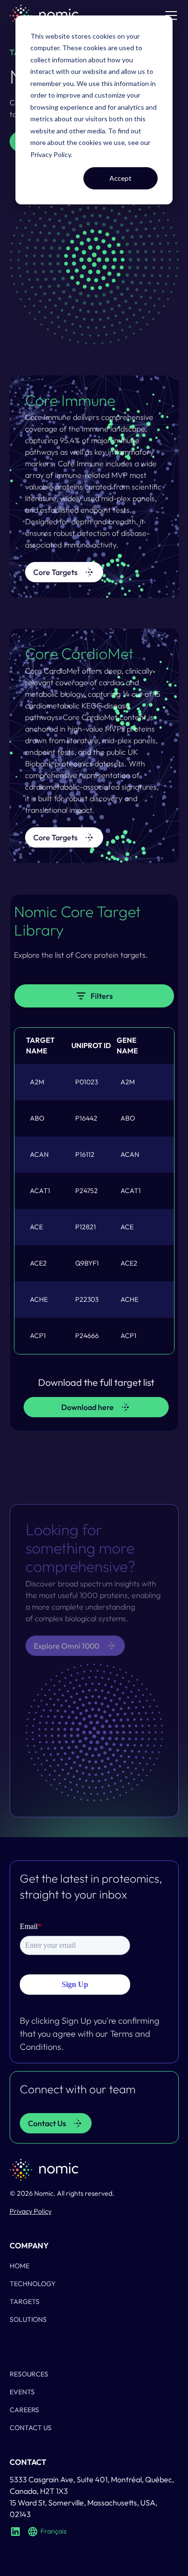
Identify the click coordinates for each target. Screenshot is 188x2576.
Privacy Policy (51, 154)
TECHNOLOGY (33, 2284)
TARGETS (25, 2302)
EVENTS (22, 2392)
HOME (20, 2266)
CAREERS (24, 2410)
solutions (28, 2319)
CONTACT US (31, 2428)
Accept (121, 178)
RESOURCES (29, 2374)
